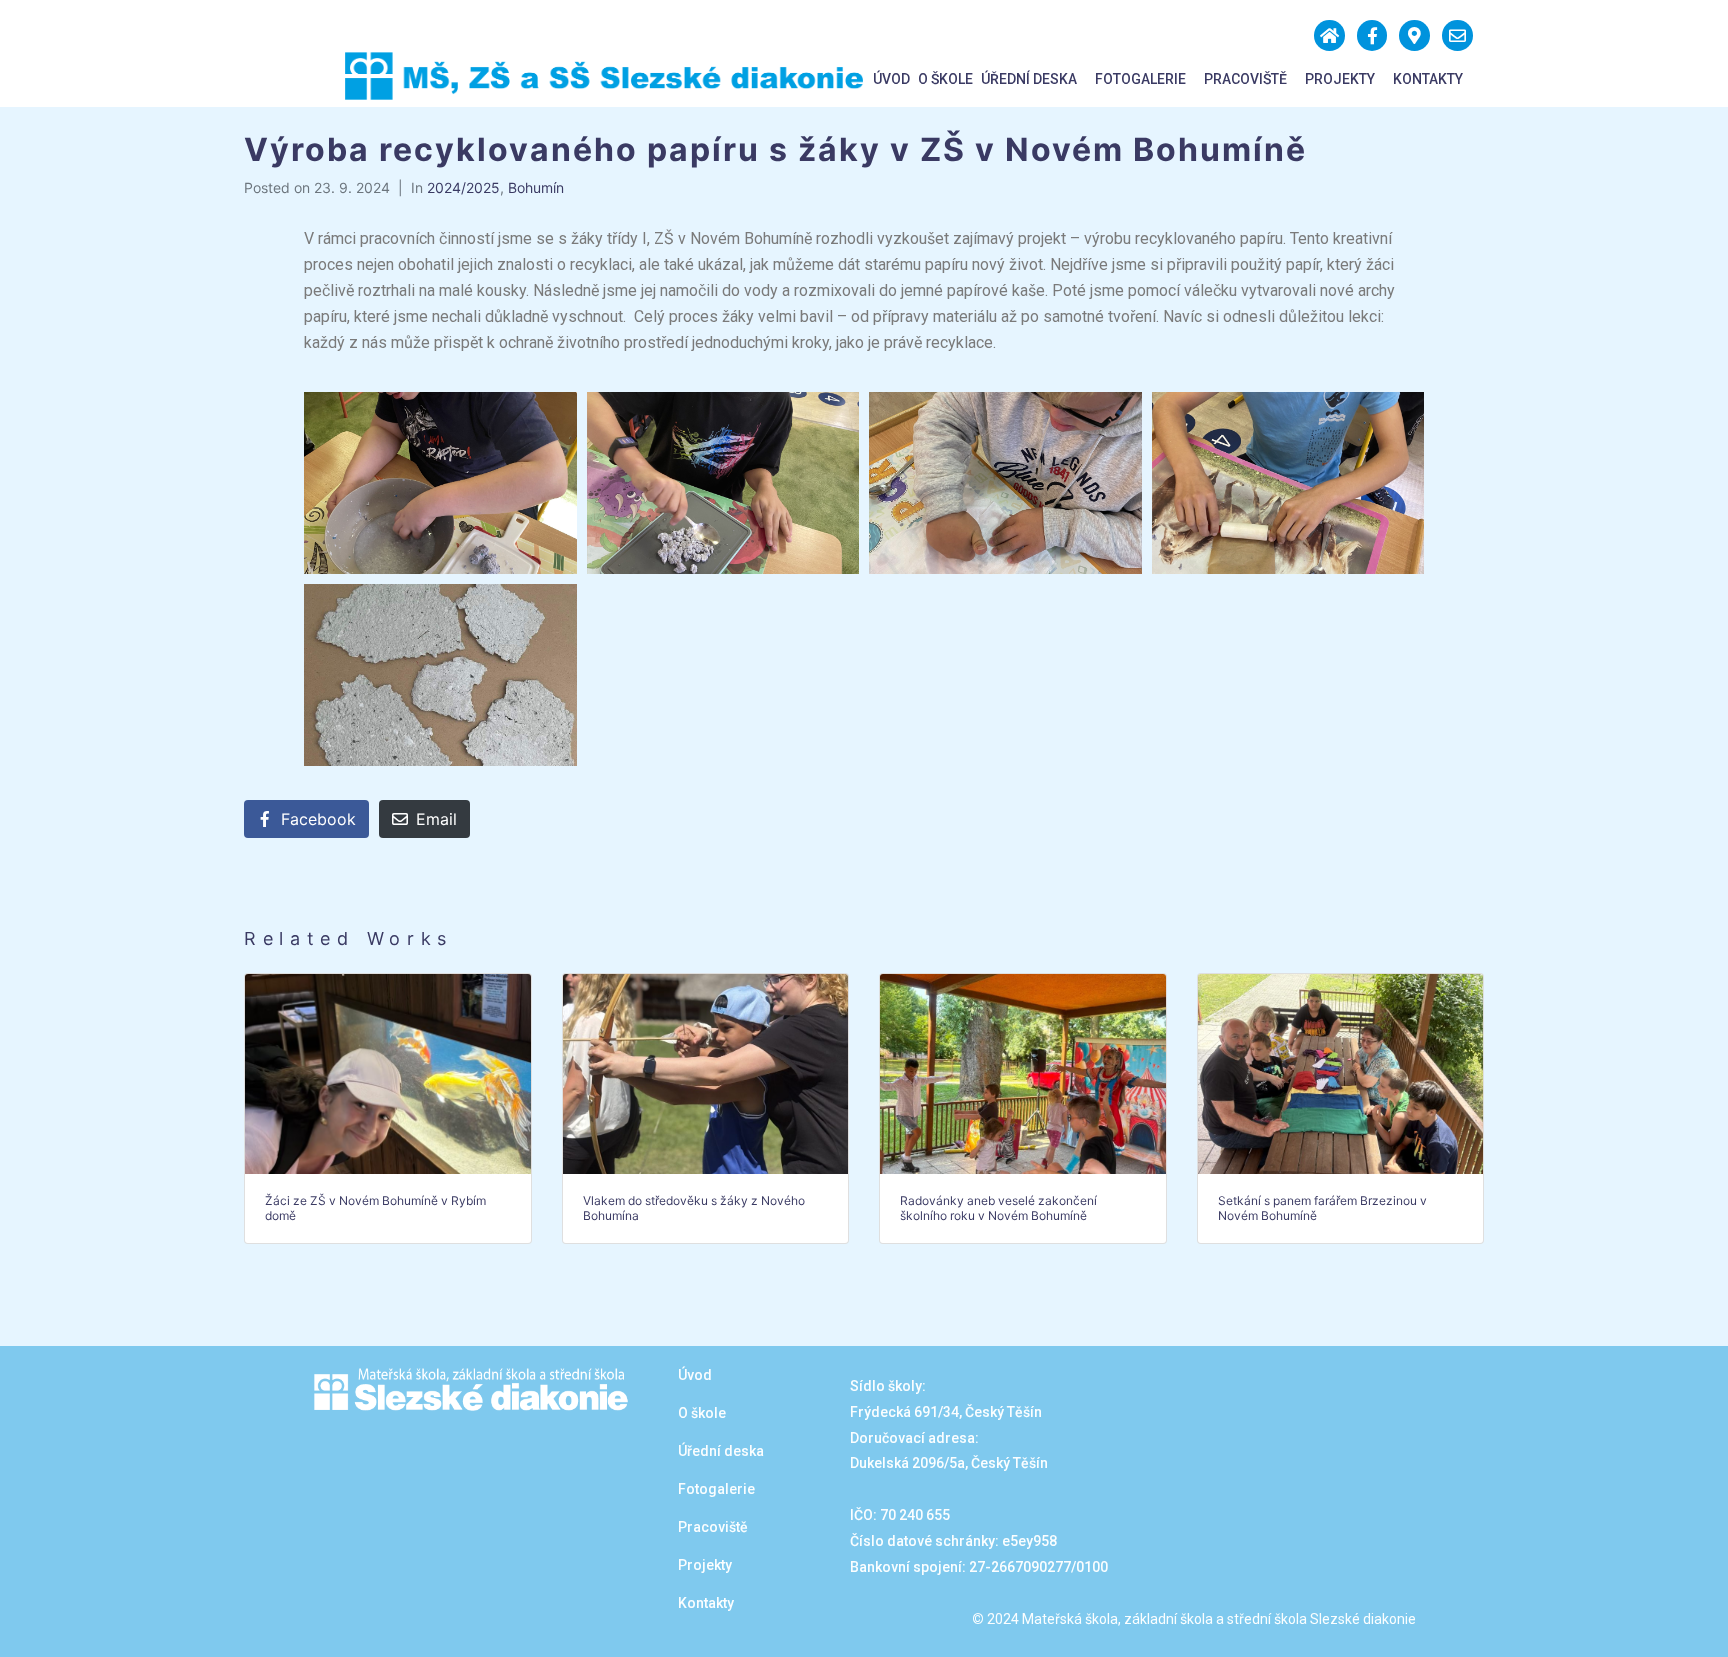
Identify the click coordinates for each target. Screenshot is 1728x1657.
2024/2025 (463, 187)
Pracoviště (1245, 79)
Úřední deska (1029, 79)
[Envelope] (1457, 35)
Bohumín (536, 187)
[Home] (1329, 35)
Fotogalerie (1140, 79)
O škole (945, 79)
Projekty (1340, 79)
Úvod (891, 79)
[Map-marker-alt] (1414, 35)
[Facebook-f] (1372, 35)
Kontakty (1428, 79)
